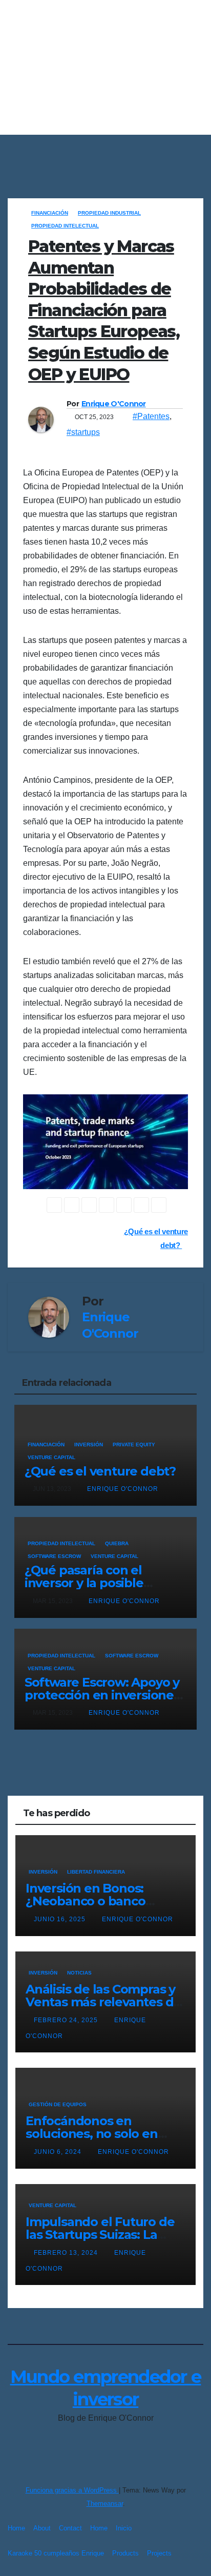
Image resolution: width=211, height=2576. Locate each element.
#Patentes (151, 416)
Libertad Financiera (96, 1872)
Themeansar (105, 2504)
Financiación (50, 213)
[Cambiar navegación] (108, 151)
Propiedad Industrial (109, 213)
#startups (83, 432)
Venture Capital (51, 1457)
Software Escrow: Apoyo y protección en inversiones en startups (102, 1695)
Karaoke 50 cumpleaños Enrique (56, 2553)
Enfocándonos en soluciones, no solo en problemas (92, 2134)
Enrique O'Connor (114, 404)
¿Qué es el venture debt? (100, 1471)
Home (16, 2528)
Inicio (124, 2528)
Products (125, 2553)
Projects (159, 2553)
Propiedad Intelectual (65, 226)
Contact (70, 2528)
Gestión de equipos (58, 2104)
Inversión (89, 1445)
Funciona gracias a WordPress (72, 2490)
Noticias (79, 1973)
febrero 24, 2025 (67, 2020)
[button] (197, 151)
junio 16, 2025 (61, 1919)
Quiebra (117, 1543)
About (42, 2528)
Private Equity (134, 1445)
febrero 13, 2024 (67, 2253)
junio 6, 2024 (59, 2152)
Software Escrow (54, 1556)
